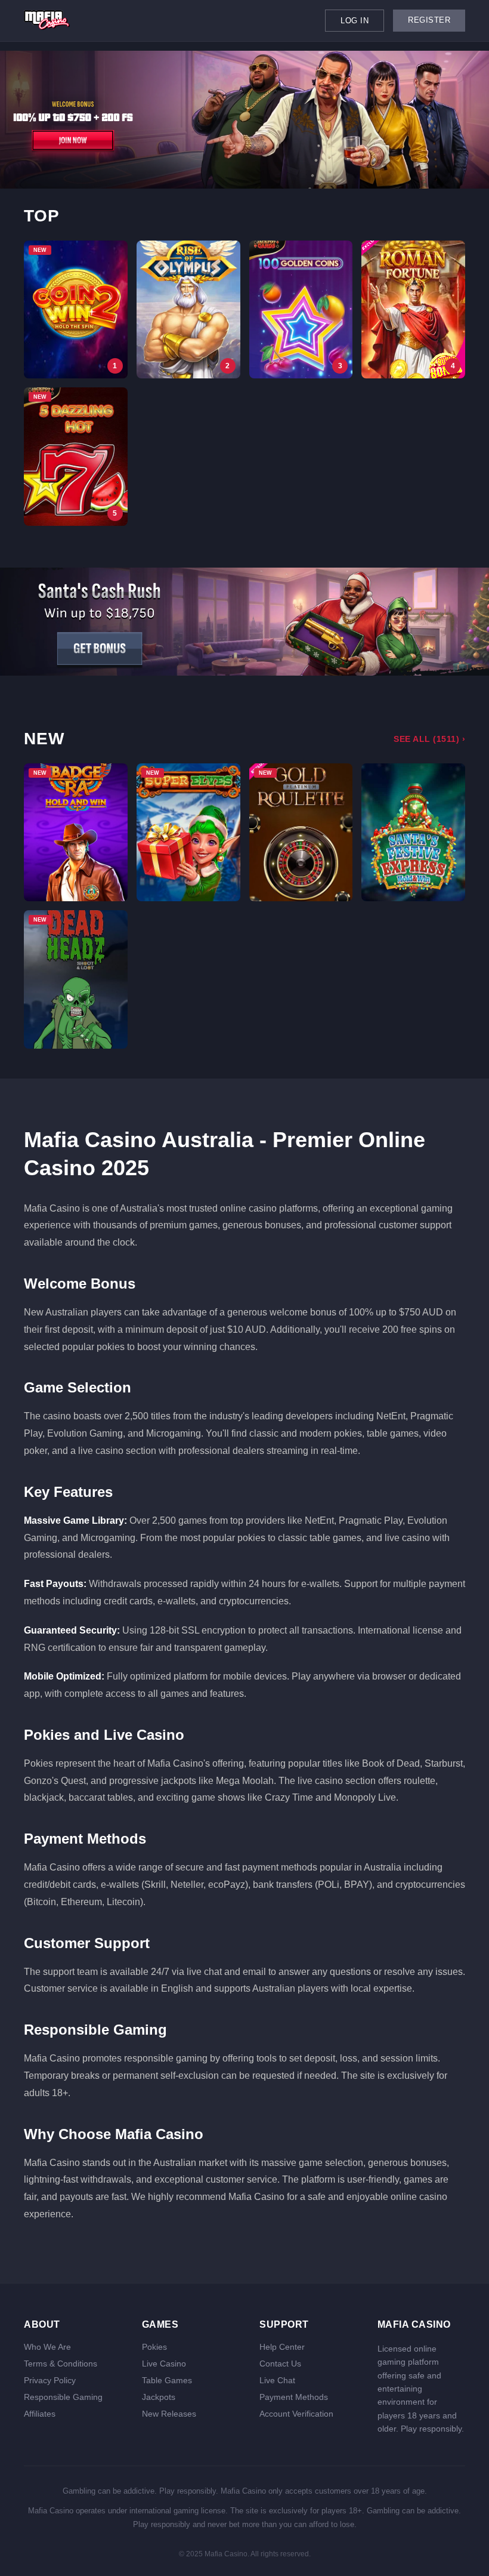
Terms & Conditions (61, 2364)
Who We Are (47, 2347)
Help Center (282, 2347)
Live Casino (164, 2364)
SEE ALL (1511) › (429, 739)
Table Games (167, 2380)
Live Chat (277, 2380)
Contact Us (280, 2364)
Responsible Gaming (63, 2397)
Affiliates (40, 2414)
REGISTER (429, 20)
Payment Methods (294, 2397)
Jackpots (159, 2397)
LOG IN (355, 21)
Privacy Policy (50, 2380)
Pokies (154, 2347)
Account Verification (296, 2414)
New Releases (169, 2414)
